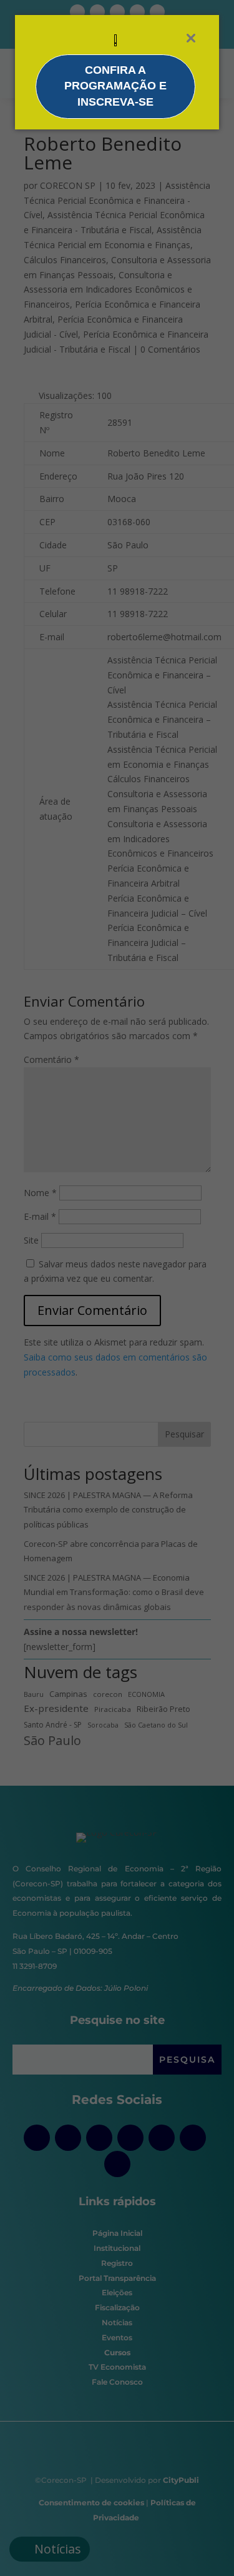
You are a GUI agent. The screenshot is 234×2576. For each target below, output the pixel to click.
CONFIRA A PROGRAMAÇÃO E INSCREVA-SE (115, 86)
